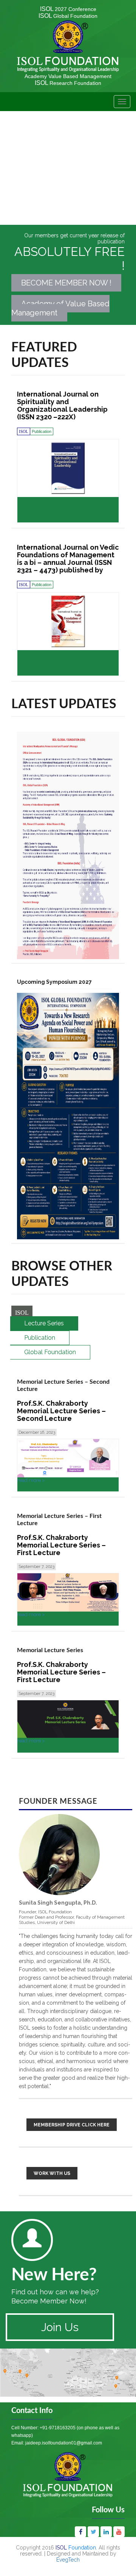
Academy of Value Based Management (60, 308)
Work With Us (52, 2173)
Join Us (60, 2327)
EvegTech (68, 2560)
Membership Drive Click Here (72, 2125)
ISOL (68, 9)
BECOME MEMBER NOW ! (66, 283)
